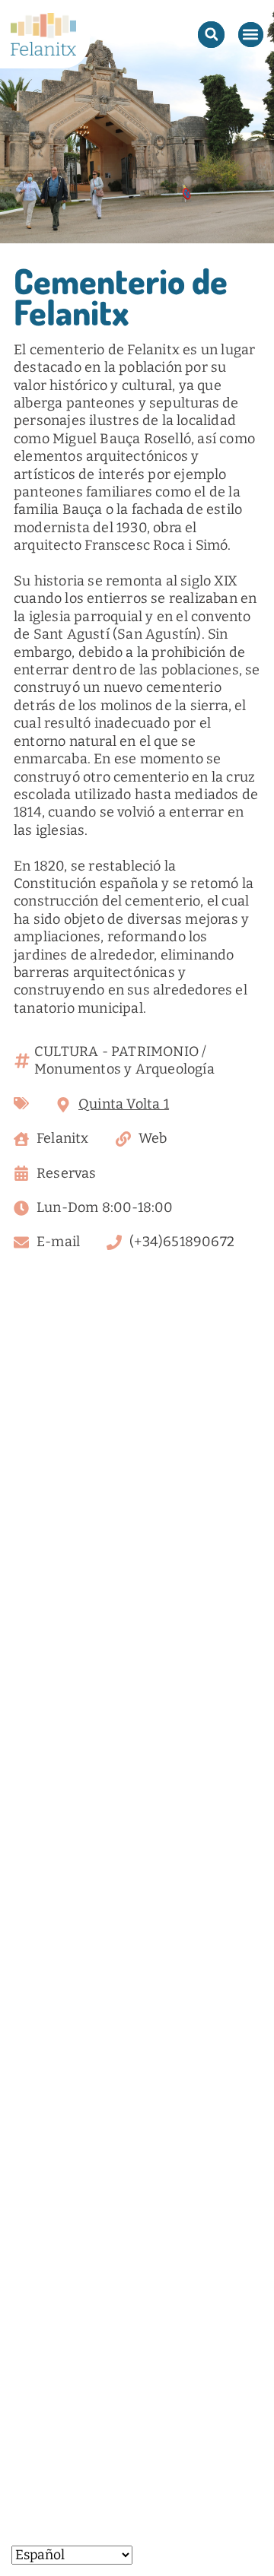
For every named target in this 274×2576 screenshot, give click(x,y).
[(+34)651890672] (114, 1242)
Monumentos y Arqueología (124, 1069)
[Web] (123, 1139)
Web (153, 1138)
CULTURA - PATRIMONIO (116, 1052)
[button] (211, 35)
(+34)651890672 (182, 1242)
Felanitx (63, 1138)
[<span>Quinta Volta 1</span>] (63, 1105)
